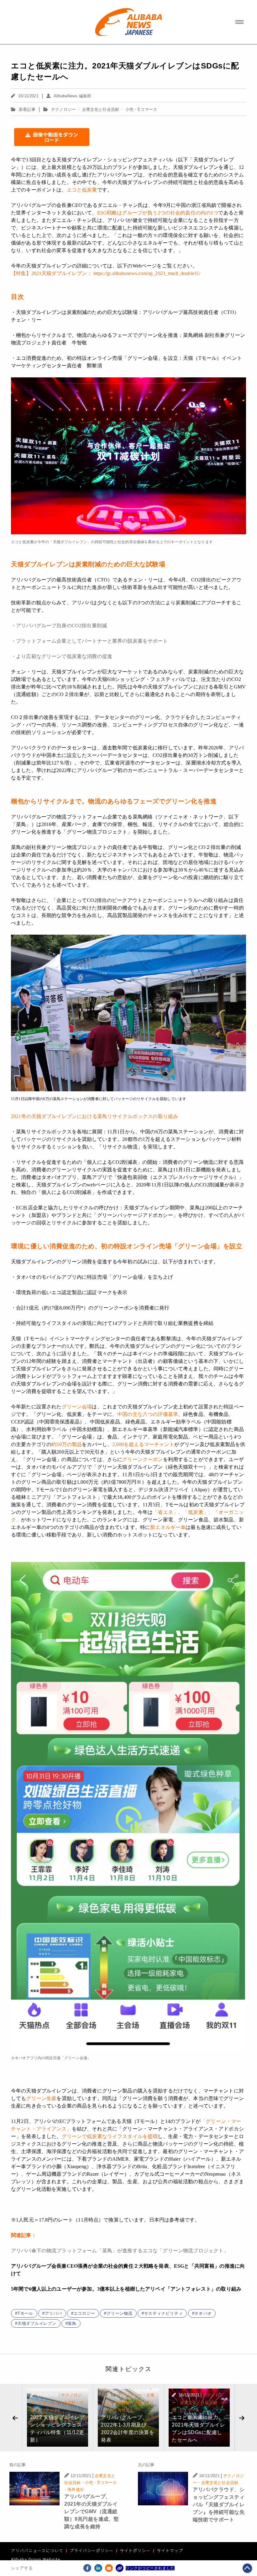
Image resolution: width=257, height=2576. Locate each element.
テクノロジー (63, 109)
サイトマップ (170, 2550)
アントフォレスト (77, 1497)
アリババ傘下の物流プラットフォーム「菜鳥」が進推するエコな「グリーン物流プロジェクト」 (120, 2251)
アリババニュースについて (37, 2550)
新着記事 (27, 109)
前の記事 (18, 2465)
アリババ (53, 2313)
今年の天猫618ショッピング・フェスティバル (134, 679)
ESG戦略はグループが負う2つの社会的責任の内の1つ (158, 213)
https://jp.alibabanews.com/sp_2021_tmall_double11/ (147, 273)
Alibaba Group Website (36, 2559)
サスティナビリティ (164, 2313)
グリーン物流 (120, 2313)
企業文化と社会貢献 (101, 109)
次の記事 (146, 2465)
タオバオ (203, 2313)
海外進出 (126, 2410)
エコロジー (84, 2313)
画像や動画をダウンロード (55, 137)
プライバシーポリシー (92, 2550)
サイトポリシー (135, 2550)
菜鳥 (72, 2323)
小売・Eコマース (141, 109)
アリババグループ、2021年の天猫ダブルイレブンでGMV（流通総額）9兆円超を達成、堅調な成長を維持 (92, 2511)
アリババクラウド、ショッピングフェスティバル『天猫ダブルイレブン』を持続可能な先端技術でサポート (219, 2505)
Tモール (25, 2313)
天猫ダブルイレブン (37, 2323)
